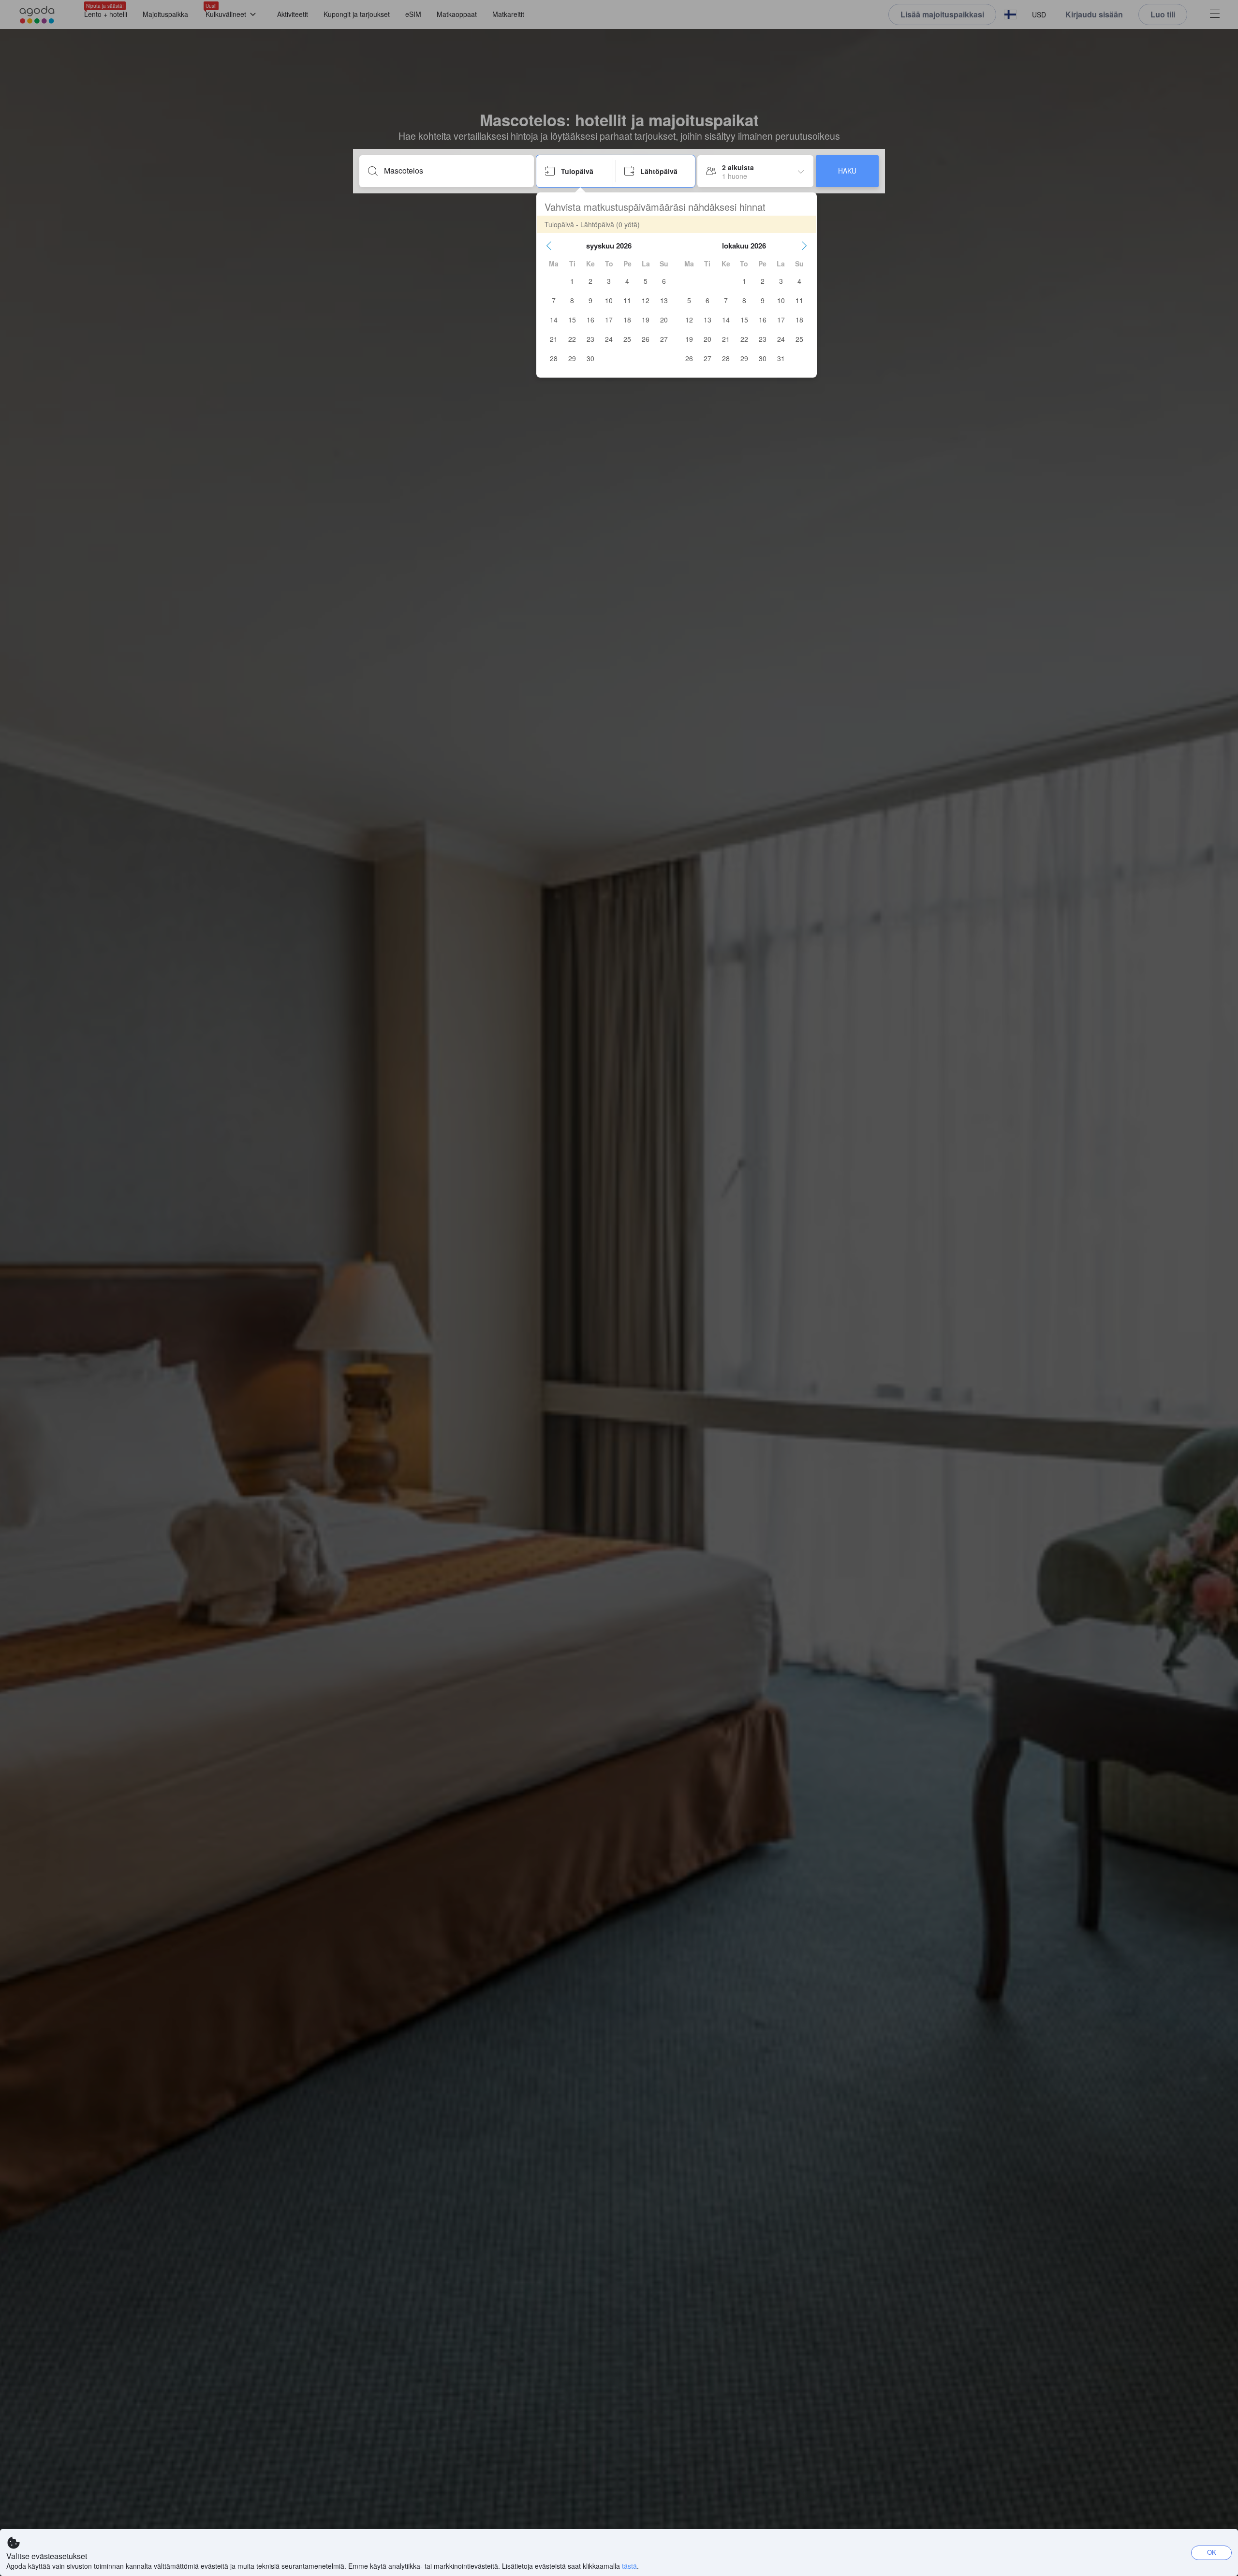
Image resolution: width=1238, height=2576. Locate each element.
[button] (549, 246)
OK (1212, 2552)
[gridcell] (572, 281)
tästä (629, 2566)
